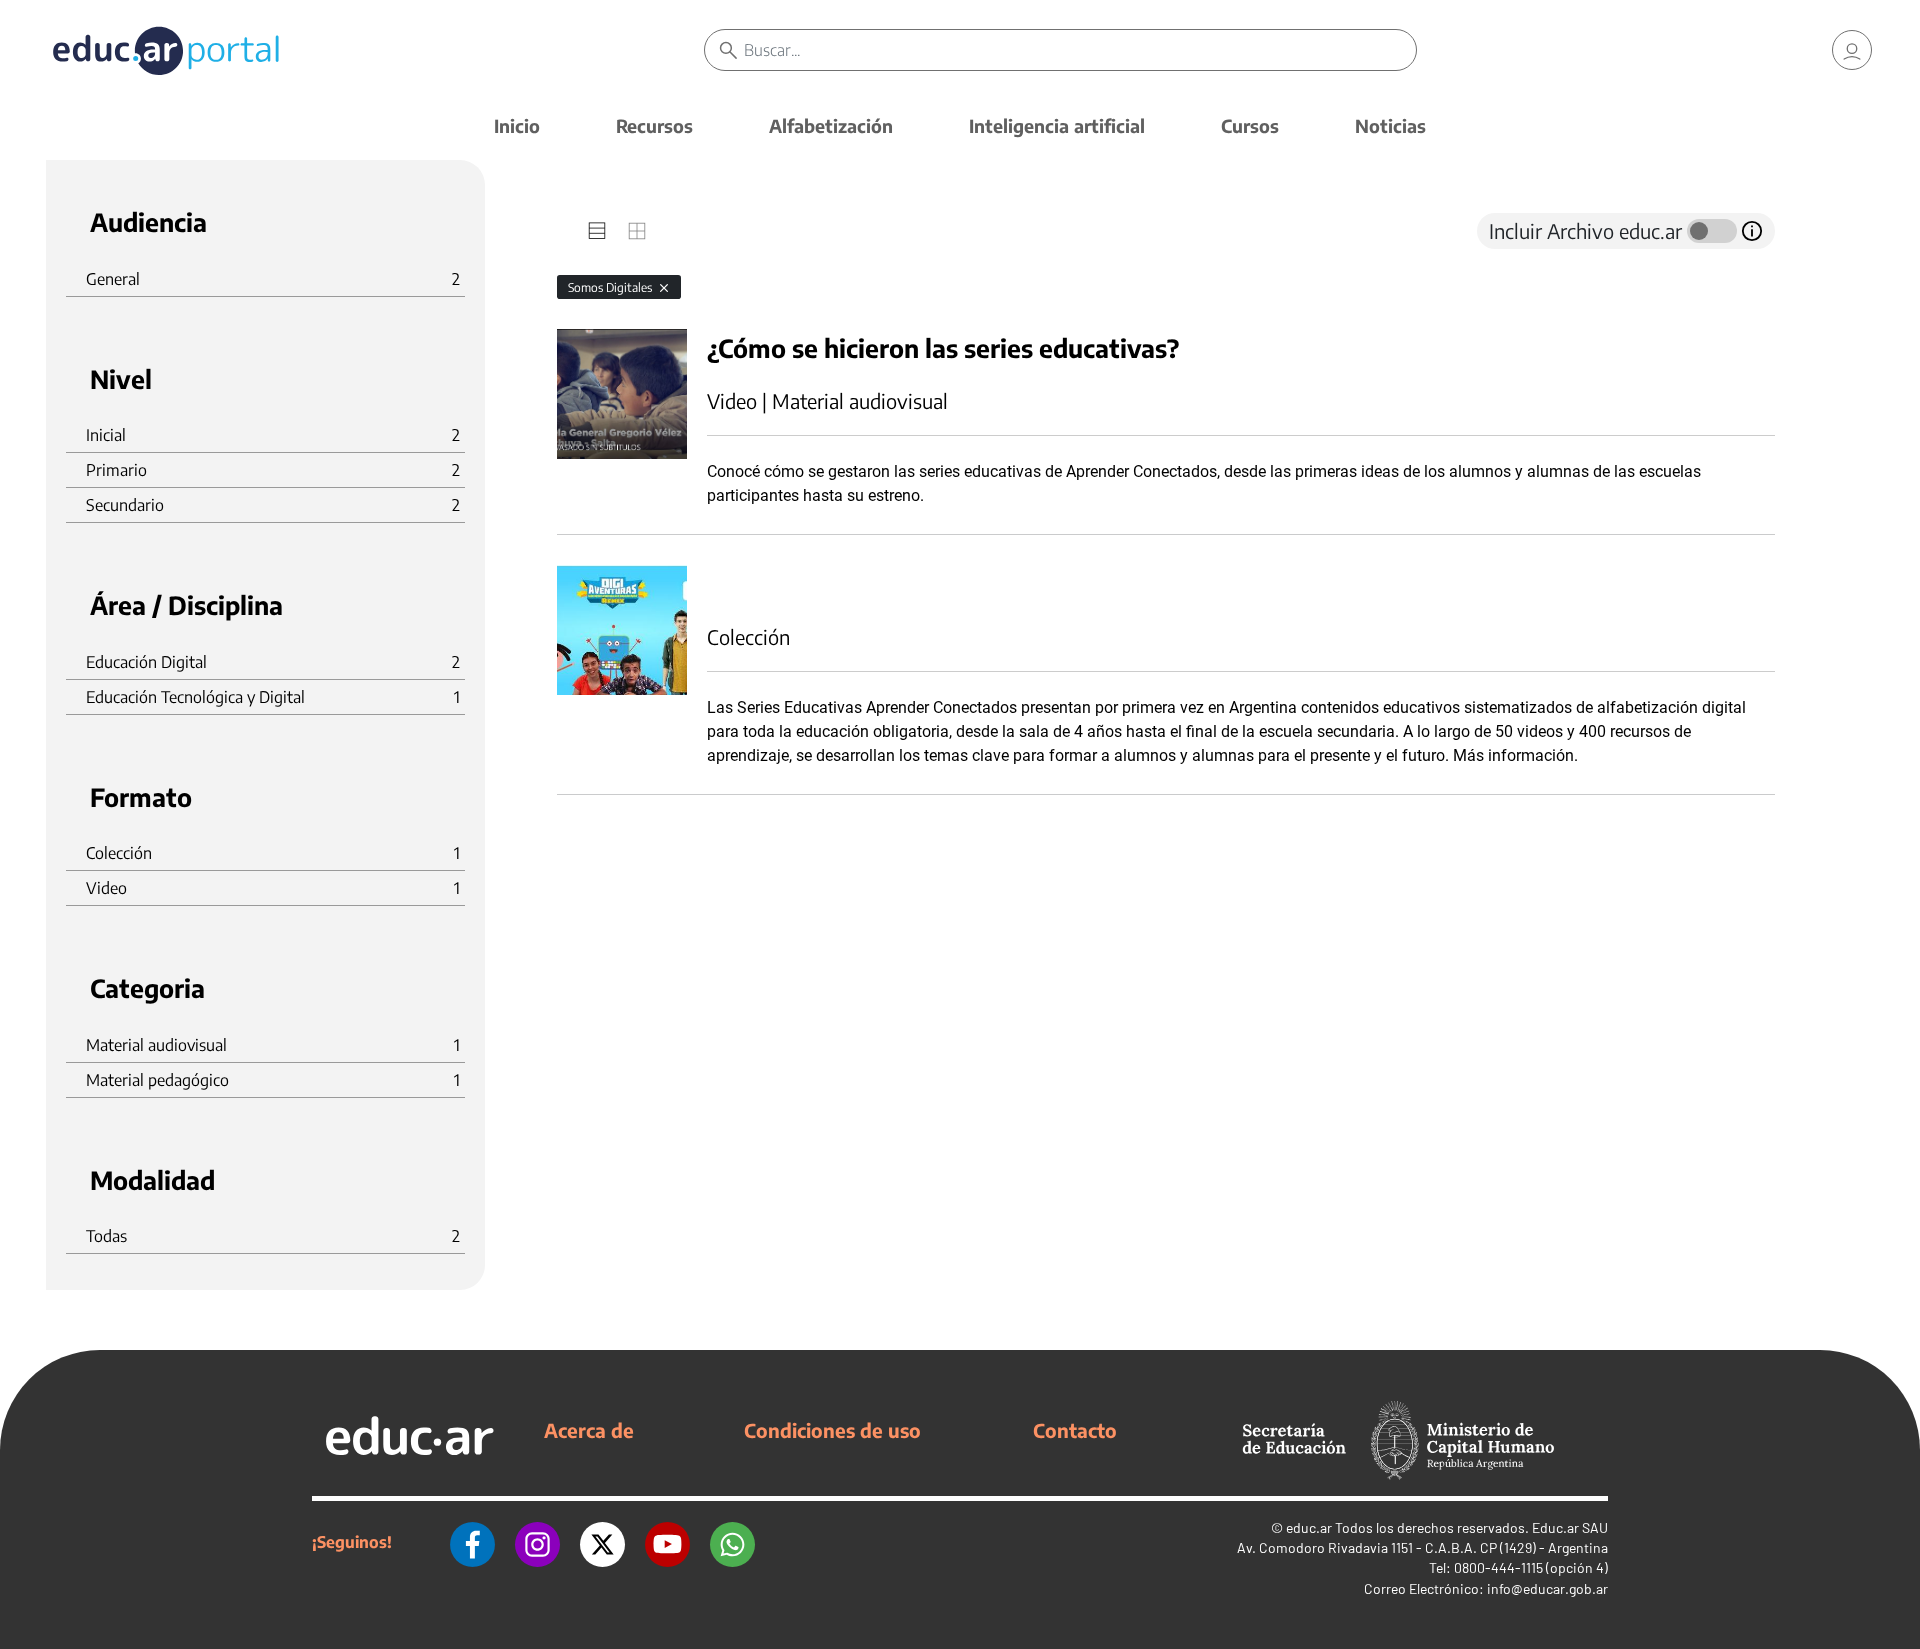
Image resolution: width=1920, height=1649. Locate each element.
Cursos (1250, 125)
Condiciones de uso (832, 1430)
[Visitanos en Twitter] (602, 1542)
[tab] (597, 231)
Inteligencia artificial (1057, 125)
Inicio (517, 125)
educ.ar (1309, 1527)
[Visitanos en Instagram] (537, 1542)
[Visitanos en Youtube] (667, 1542)
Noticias (1390, 125)
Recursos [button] (654, 125)
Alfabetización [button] (831, 125)
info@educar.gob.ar (1547, 1588)
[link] (1852, 50)
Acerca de (589, 1430)
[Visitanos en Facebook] (472, 1542)
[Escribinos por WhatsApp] (732, 1542)
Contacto (1075, 1430)
